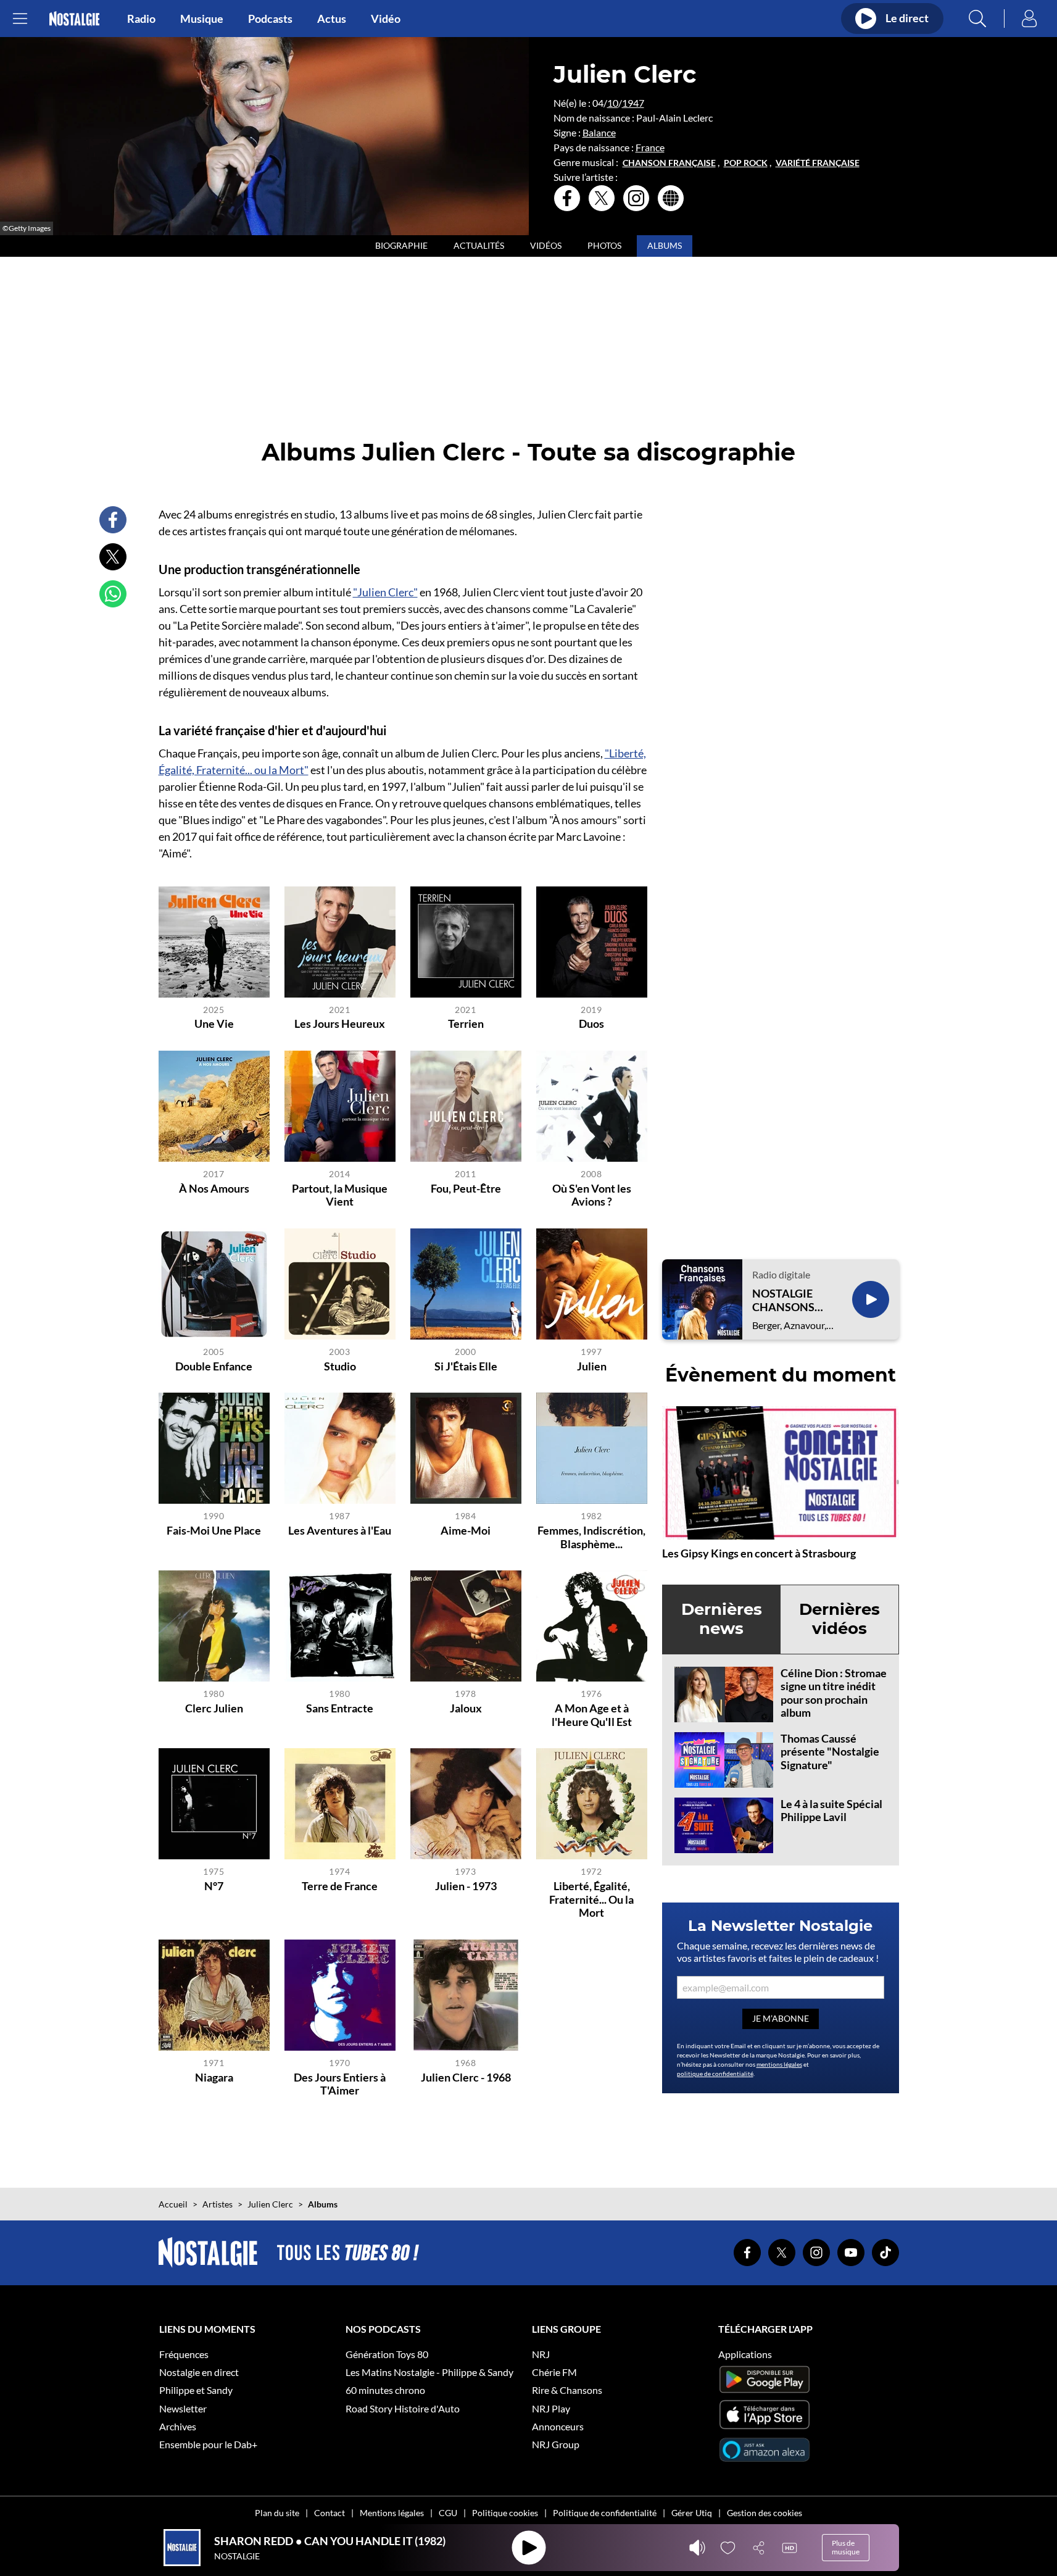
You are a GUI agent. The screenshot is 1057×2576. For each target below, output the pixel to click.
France (650, 147)
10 (613, 103)
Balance (599, 132)
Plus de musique (846, 2547)
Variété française (818, 163)
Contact (330, 2513)
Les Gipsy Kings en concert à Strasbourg (759, 1553)
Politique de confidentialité (605, 2513)
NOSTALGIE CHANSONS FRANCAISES (786, 1300)
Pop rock (746, 163)
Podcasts (270, 19)
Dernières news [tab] (722, 1619)
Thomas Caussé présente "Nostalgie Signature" (830, 1752)
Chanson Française (669, 163)
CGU (448, 2513)
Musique (202, 19)
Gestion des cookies (765, 2513)
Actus (332, 19)
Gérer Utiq (692, 2513)
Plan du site (277, 2513)
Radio (141, 19)
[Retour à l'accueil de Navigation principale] (74, 19)
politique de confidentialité (715, 2074)
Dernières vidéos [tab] (839, 1619)
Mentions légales (392, 2513)
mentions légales (779, 2064)
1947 (633, 103)
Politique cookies (505, 2513)
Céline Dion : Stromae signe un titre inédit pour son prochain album (834, 1693)
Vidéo (386, 19)
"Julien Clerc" (385, 592)
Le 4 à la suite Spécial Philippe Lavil (831, 1811)
